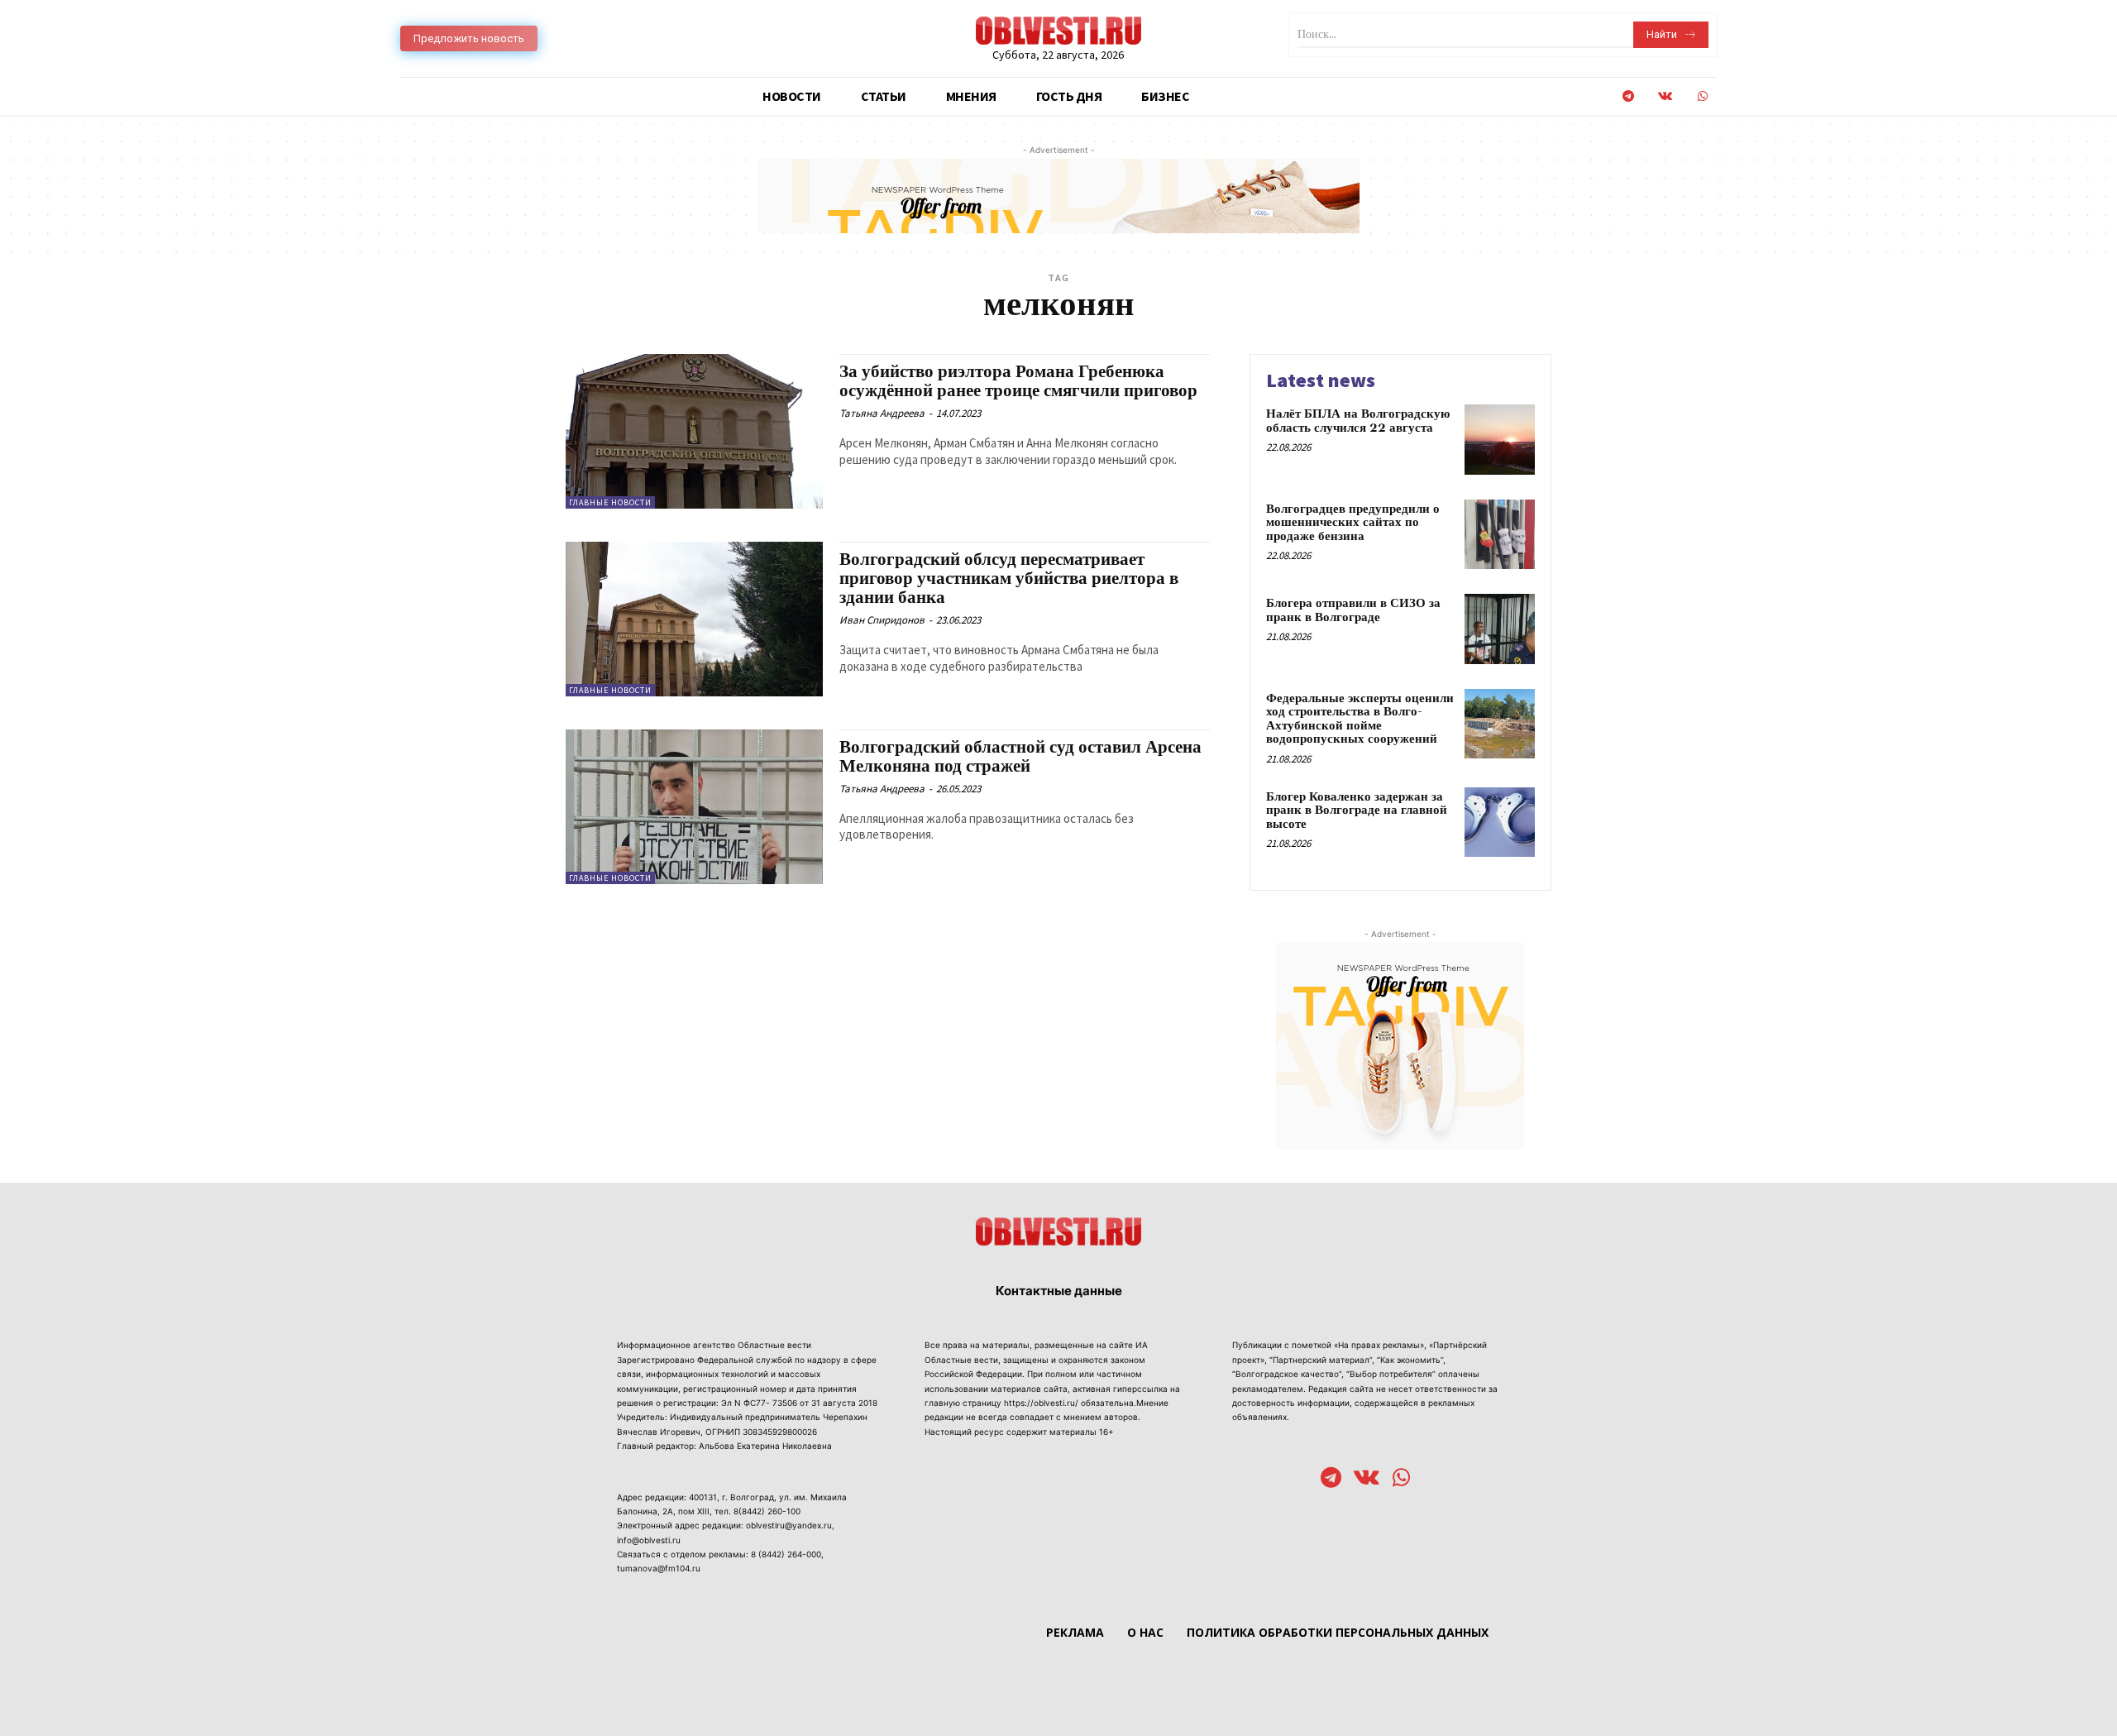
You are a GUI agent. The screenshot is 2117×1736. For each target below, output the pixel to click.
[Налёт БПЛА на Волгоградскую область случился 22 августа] (1500, 440)
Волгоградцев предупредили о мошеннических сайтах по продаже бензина (1353, 523)
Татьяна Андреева (882, 413)
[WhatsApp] (1702, 96)
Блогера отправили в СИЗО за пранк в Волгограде (1353, 610)
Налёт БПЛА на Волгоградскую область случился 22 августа (1358, 421)
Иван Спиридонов (882, 620)
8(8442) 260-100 (767, 1511)
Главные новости (610, 502)
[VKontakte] (1665, 96)
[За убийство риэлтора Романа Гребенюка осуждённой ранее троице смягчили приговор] (694, 431)
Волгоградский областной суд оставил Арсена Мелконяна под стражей (1020, 757)
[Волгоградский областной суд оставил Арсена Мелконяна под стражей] (694, 807)
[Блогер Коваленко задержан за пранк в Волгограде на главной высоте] (1500, 823)
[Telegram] (1628, 96)
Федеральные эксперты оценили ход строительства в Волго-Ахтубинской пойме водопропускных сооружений (1360, 719)
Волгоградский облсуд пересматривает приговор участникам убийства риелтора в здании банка (1009, 579)
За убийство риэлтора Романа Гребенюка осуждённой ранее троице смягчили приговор (1018, 382)
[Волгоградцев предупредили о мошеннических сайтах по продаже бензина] (1500, 535)
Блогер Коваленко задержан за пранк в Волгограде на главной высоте (1357, 811)
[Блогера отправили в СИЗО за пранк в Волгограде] (1500, 629)
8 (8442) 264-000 (786, 1554)
